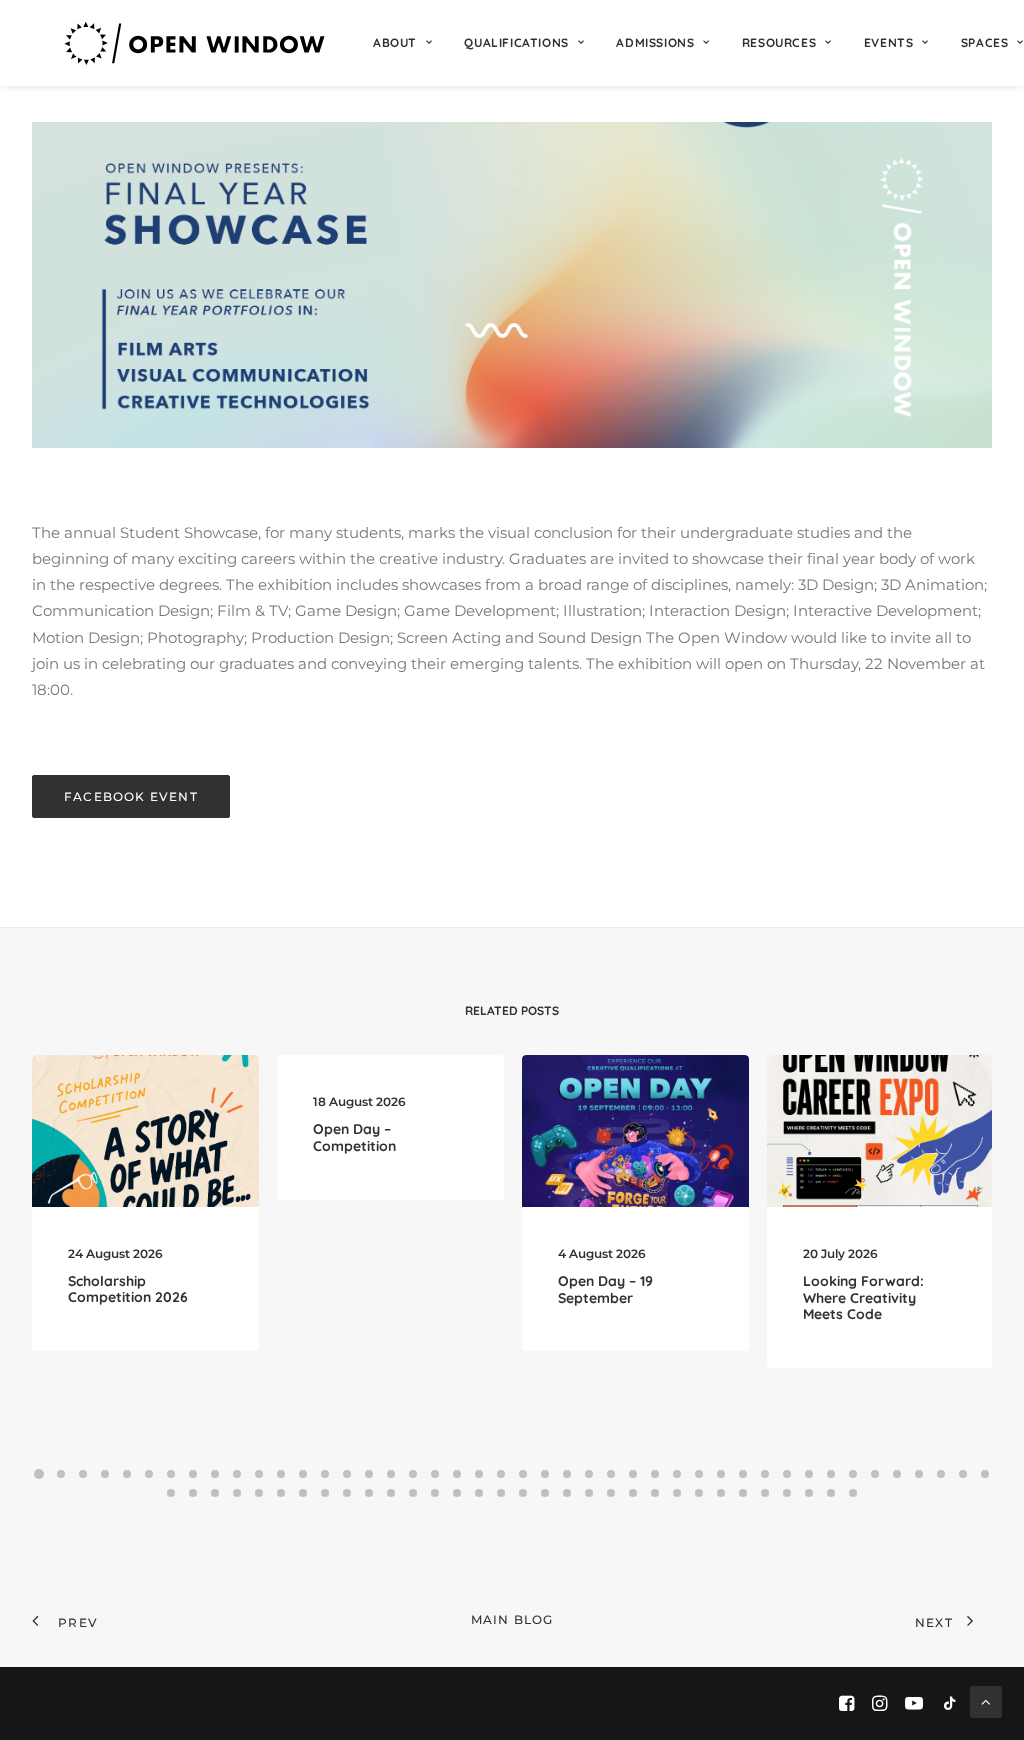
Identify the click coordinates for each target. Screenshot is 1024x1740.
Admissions (655, 42)
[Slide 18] (413, 1474)
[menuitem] (402, 43)
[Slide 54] (369, 1493)
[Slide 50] (281, 1493)
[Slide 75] (831, 1493)
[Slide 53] (347, 1493)
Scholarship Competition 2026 (128, 1289)
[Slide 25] (567, 1474)
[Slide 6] (149, 1474)
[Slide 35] (787, 1474)
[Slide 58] (457, 1493)
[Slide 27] (611, 1474)
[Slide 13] (303, 1474)
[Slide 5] (127, 1474)
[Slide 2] (61, 1474)
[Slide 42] (941, 1474)
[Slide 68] (677, 1493)
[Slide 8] (193, 1474)
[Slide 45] (171, 1493)
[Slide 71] (743, 1493)
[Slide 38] (853, 1474)
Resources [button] (779, 42)
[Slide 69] (699, 1493)
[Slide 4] (105, 1474)
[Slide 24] (545, 1474)
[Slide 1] (39, 1474)
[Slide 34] (765, 1474)
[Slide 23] (523, 1474)
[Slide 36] (809, 1474)
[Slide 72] (765, 1493)
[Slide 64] (589, 1493)
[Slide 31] (699, 1474)
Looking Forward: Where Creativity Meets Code (863, 1298)
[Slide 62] (545, 1493)
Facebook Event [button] (131, 796)
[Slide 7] (171, 1474)
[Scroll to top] (986, 1700)
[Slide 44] (985, 1474)
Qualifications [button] (516, 42)
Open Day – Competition (354, 1137)
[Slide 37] (831, 1474)
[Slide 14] (325, 1474)
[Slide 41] (919, 1474)
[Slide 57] (435, 1493)
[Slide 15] (347, 1474)
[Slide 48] (237, 1493)
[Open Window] (195, 43)
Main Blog (512, 1619)
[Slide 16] (369, 1474)
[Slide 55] (391, 1493)
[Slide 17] (391, 1474)
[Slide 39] (875, 1474)
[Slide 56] (413, 1493)
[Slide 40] (897, 1474)
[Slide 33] (743, 1474)
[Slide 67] (655, 1493)
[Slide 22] (501, 1474)
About (395, 42)
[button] (145, 1130)
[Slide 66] (633, 1493)
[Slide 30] (677, 1474)
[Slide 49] (259, 1493)
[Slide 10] (237, 1474)
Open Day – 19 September (605, 1289)
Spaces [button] (985, 42)
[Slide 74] (809, 1493)
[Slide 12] (281, 1474)
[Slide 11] (259, 1474)
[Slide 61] (523, 1493)
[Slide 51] (303, 1493)
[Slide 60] (501, 1493)
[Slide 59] (479, 1493)
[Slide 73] (787, 1493)
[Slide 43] (963, 1474)
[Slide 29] (655, 1474)
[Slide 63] (567, 1493)
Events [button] (889, 42)
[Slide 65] (611, 1493)
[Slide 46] (193, 1493)
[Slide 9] (215, 1474)
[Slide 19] (435, 1474)
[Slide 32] (721, 1474)
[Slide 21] (479, 1474)
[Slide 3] (83, 1474)
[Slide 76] (853, 1493)
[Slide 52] (325, 1493)
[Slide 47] (215, 1493)
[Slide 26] (589, 1474)
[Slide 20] (457, 1474)
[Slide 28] (633, 1474)
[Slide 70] (721, 1493)
